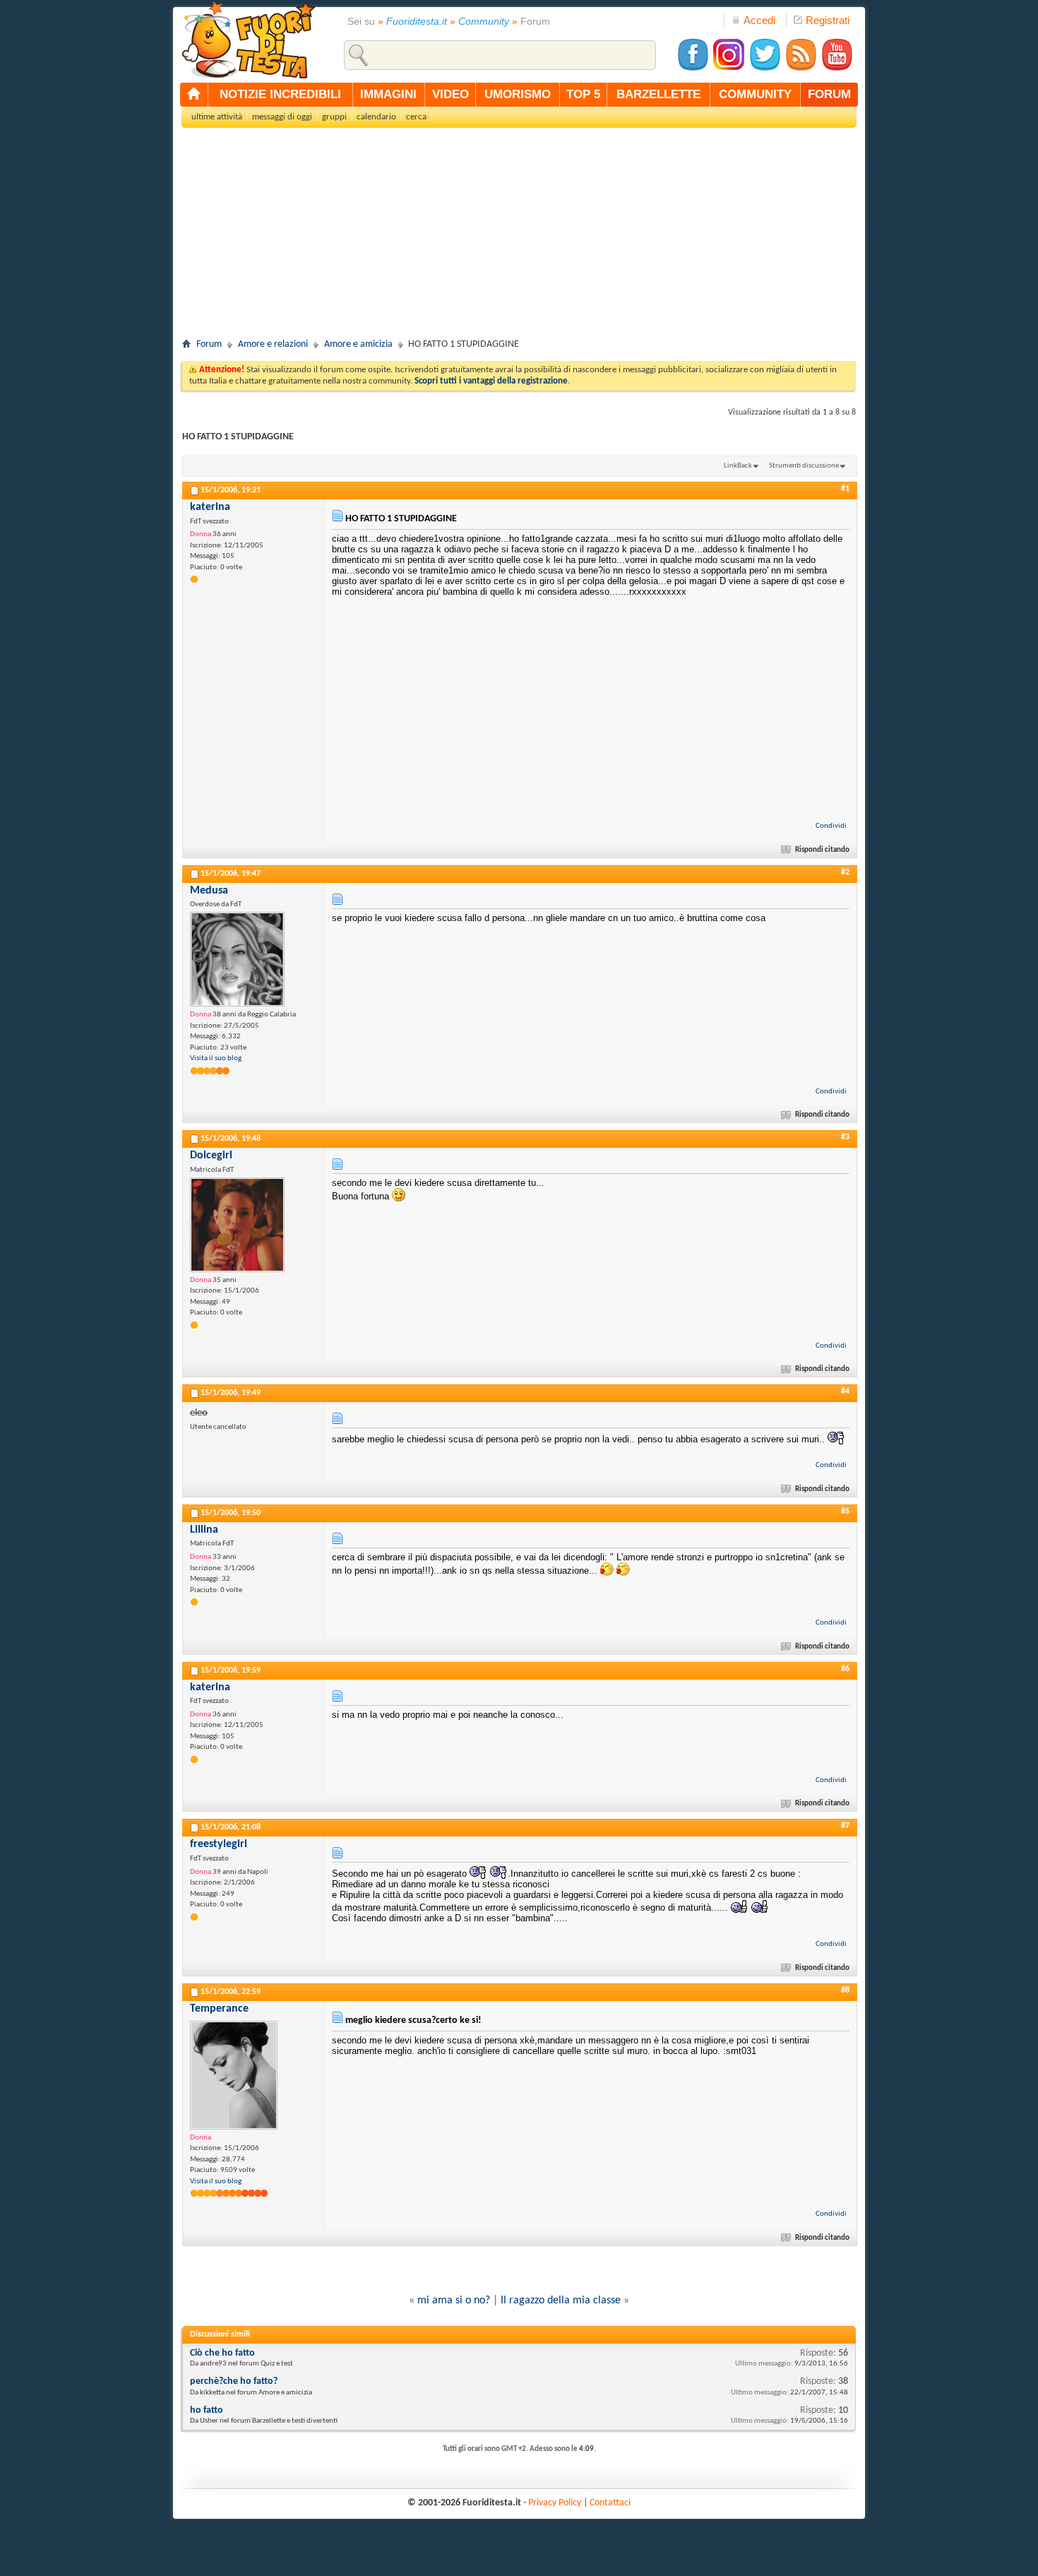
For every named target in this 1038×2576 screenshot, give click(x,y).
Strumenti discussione (804, 466)
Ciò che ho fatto (222, 2353)
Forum (209, 344)
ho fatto (207, 2410)
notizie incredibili (280, 94)
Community (484, 21)
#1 (845, 489)
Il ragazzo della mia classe (561, 2301)
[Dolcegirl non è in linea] (237, 1225)
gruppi (334, 117)
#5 (845, 1512)
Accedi (759, 20)
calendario (376, 117)
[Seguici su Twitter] (765, 69)
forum (829, 94)
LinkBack (738, 466)
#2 (845, 872)
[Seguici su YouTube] (837, 69)
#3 (845, 1137)
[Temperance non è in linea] (234, 2075)
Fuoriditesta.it (417, 21)
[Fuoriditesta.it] (248, 40)
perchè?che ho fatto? (234, 2381)
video (451, 94)
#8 (845, 1990)
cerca (416, 117)
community (755, 94)
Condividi (831, 826)
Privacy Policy (555, 2503)
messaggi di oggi (282, 117)
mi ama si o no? (454, 2301)
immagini (388, 94)
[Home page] (194, 95)
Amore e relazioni (273, 344)
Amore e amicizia (358, 344)
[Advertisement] (519, 237)
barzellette (658, 94)
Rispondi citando (822, 850)
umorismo (518, 94)
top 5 (583, 94)
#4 (845, 1391)
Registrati (828, 20)
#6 (845, 1669)
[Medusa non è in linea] (237, 959)
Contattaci (610, 2503)
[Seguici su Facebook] (693, 69)
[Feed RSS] (801, 69)
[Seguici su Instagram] (729, 69)
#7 (845, 1826)
